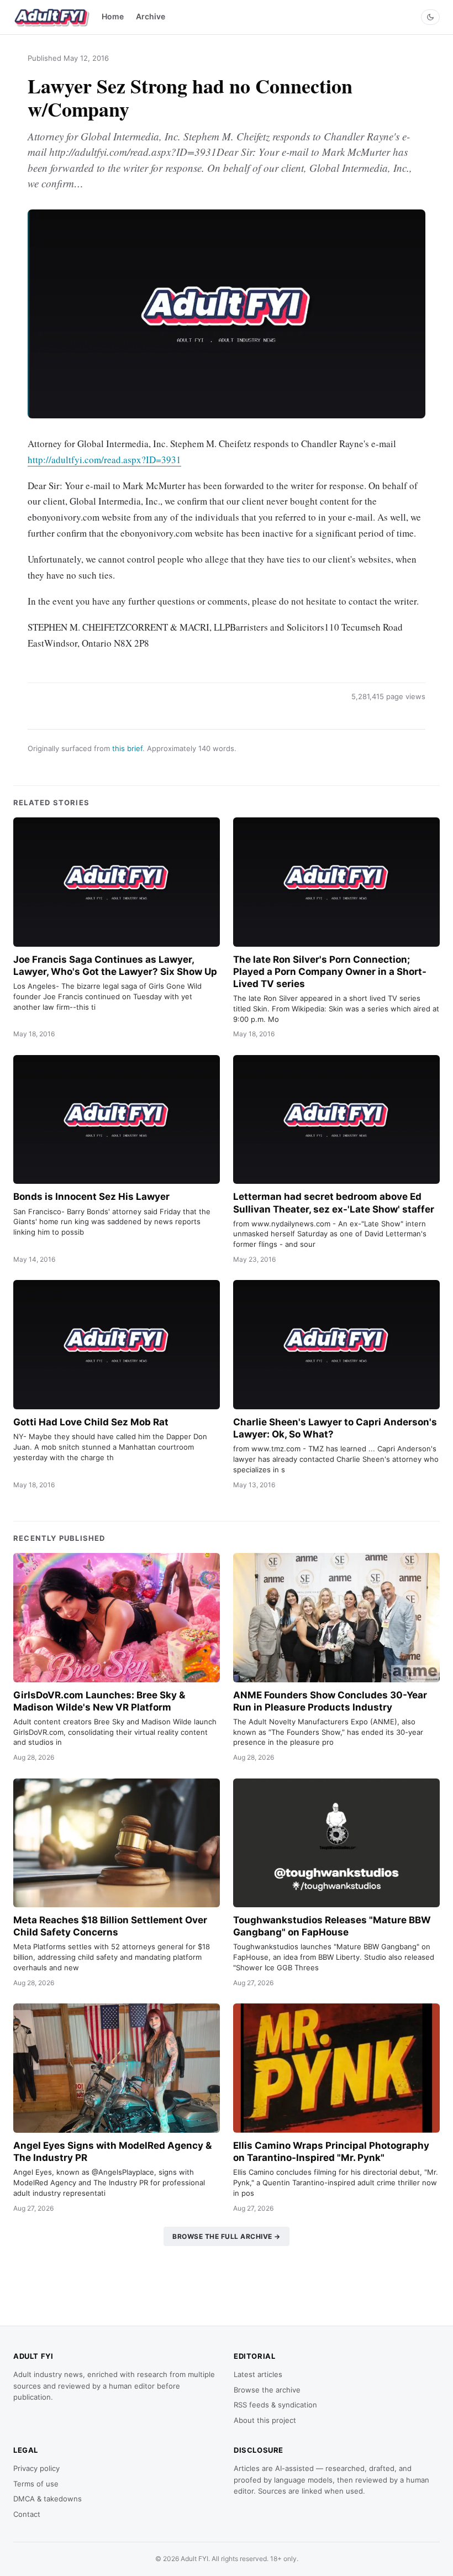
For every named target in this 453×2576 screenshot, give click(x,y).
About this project (265, 2420)
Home (113, 16)
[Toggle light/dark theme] (430, 17)
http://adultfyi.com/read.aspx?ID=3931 (104, 460)
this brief (127, 748)
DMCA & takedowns (48, 2499)
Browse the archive (267, 2390)
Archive (151, 16)
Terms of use (36, 2484)
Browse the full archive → (227, 2236)
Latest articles (258, 2374)
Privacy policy (36, 2468)
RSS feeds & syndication (275, 2405)
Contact (27, 2514)
